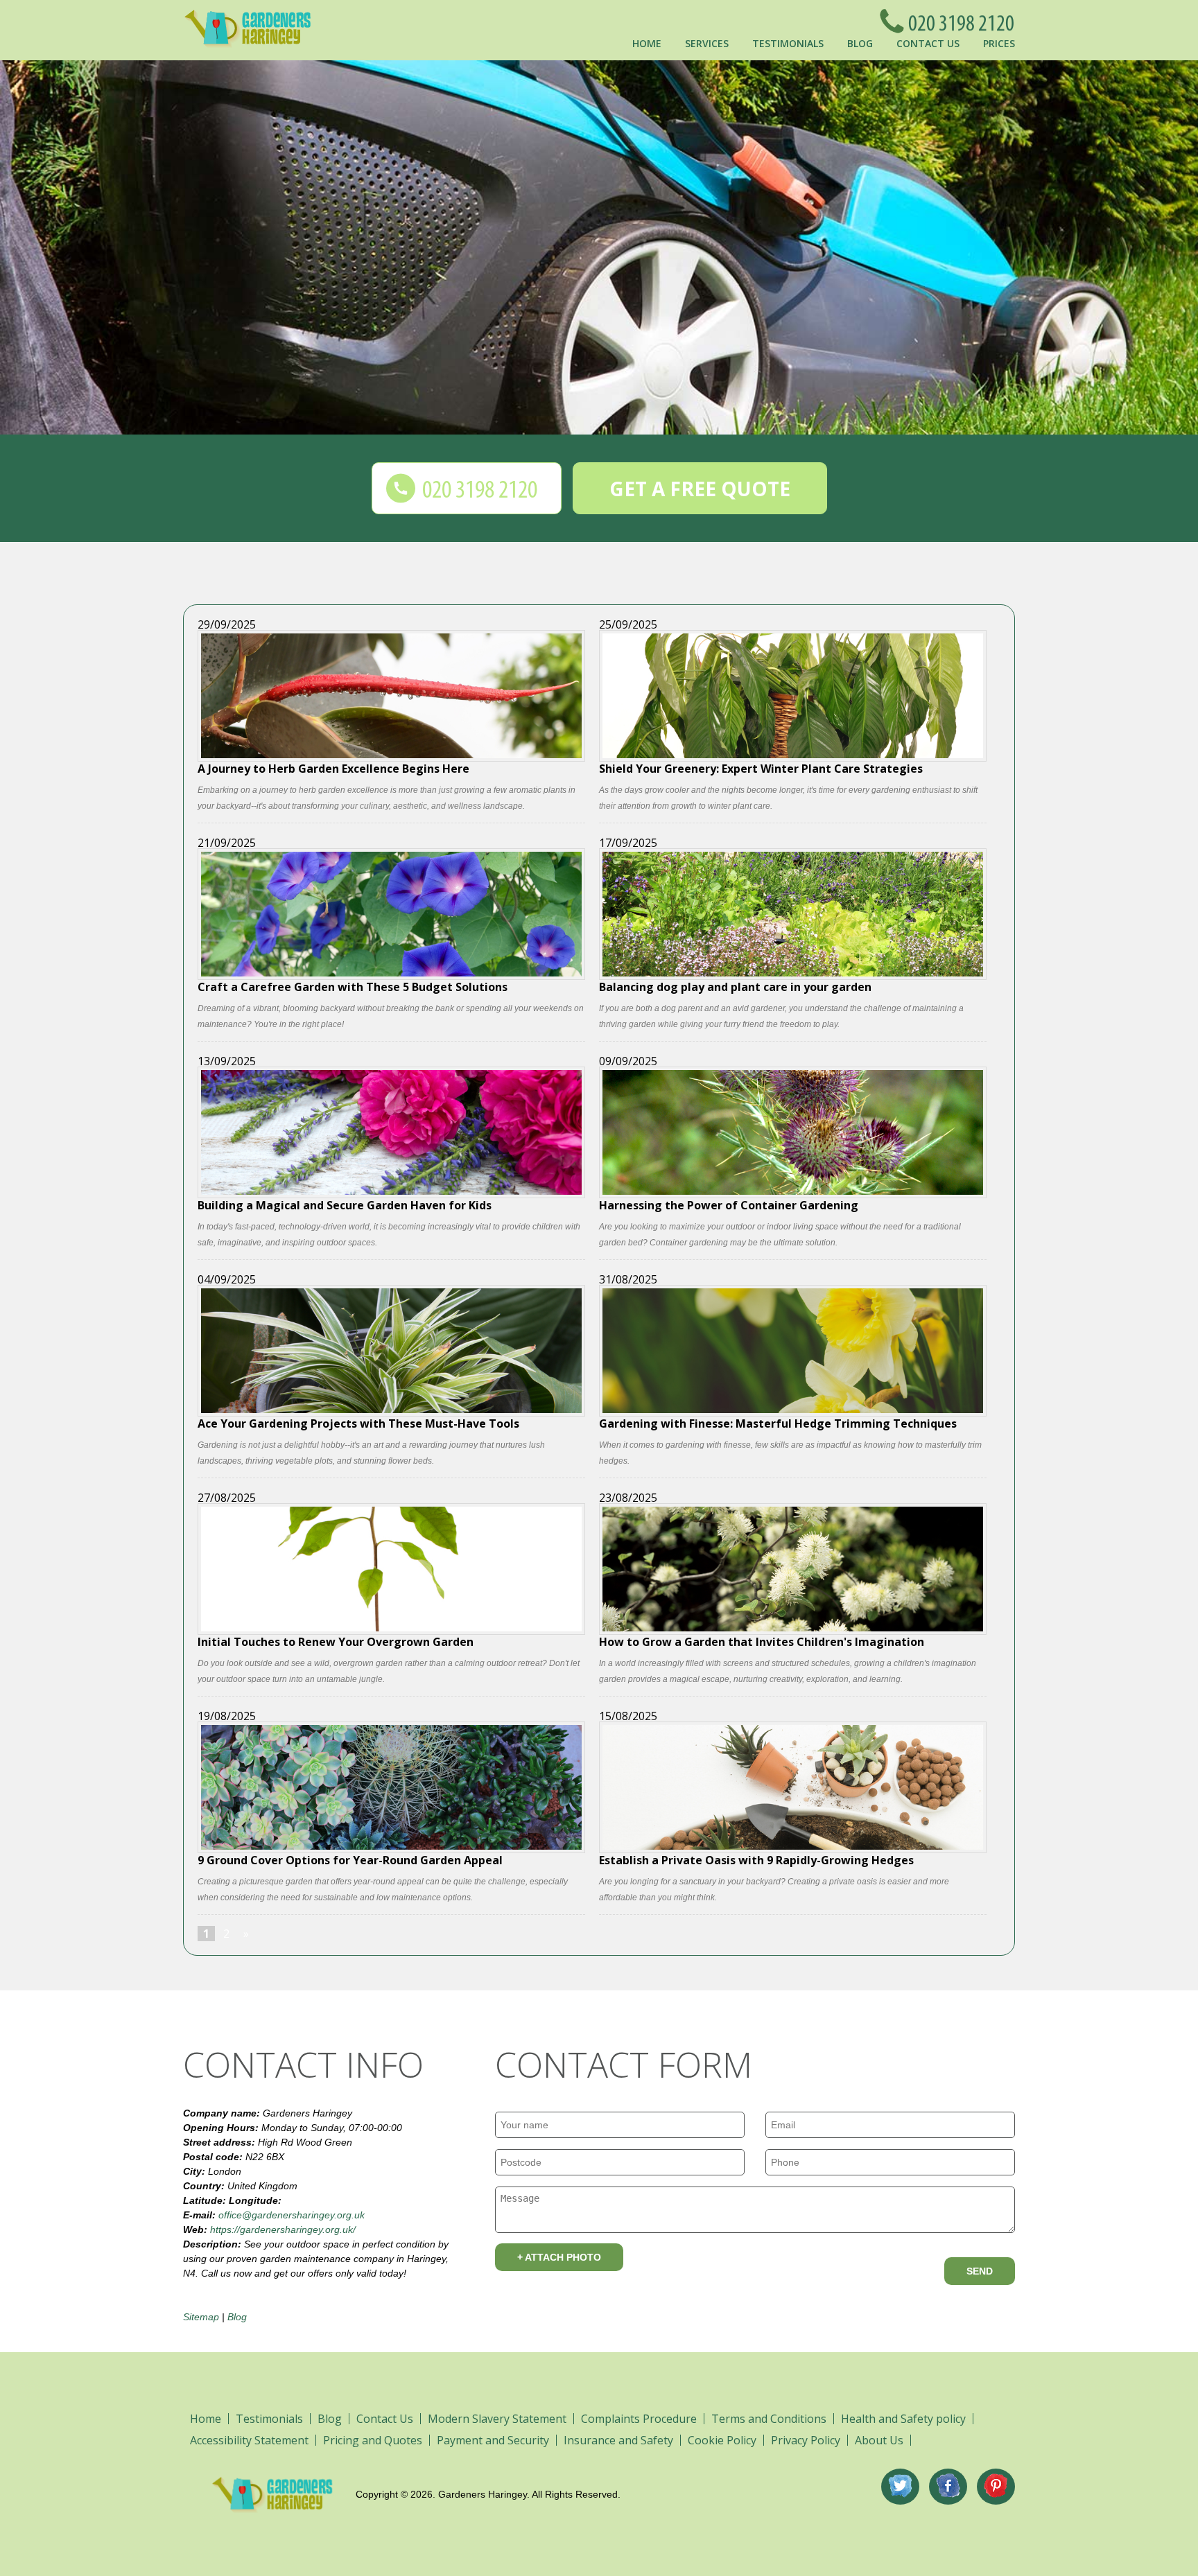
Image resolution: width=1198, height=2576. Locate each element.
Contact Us (928, 43)
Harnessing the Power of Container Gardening (729, 1204)
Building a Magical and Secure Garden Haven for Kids (345, 1204)
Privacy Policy (806, 2440)
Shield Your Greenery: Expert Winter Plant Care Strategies (761, 768)
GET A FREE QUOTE (700, 489)
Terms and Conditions (769, 2419)
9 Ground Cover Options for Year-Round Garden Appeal (350, 1859)
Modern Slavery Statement (497, 2419)
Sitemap (201, 2317)
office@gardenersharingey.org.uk (292, 2215)
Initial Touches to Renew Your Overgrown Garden (336, 1641)
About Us (879, 2440)
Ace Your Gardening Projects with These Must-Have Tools (358, 1422)
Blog (860, 43)
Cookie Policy (722, 2440)
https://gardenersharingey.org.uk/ (283, 2229)
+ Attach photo (559, 2257)
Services (707, 43)
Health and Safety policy (903, 2419)
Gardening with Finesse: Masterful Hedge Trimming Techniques (778, 1422)
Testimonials (788, 43)
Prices (999, 43)
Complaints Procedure (639, 2419)
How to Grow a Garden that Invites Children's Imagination (762, 1641)
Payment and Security (493, 2440)
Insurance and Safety (618, 2440)
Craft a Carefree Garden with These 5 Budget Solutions (353, 986)
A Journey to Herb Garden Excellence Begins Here (333, 768)
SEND (980, 2271)
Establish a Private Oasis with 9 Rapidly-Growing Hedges (756, 1859)
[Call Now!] (957, 21)
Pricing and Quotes (373, 2440)
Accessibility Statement (249, 2440)
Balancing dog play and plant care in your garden (735, 986)
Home (647, 43)
